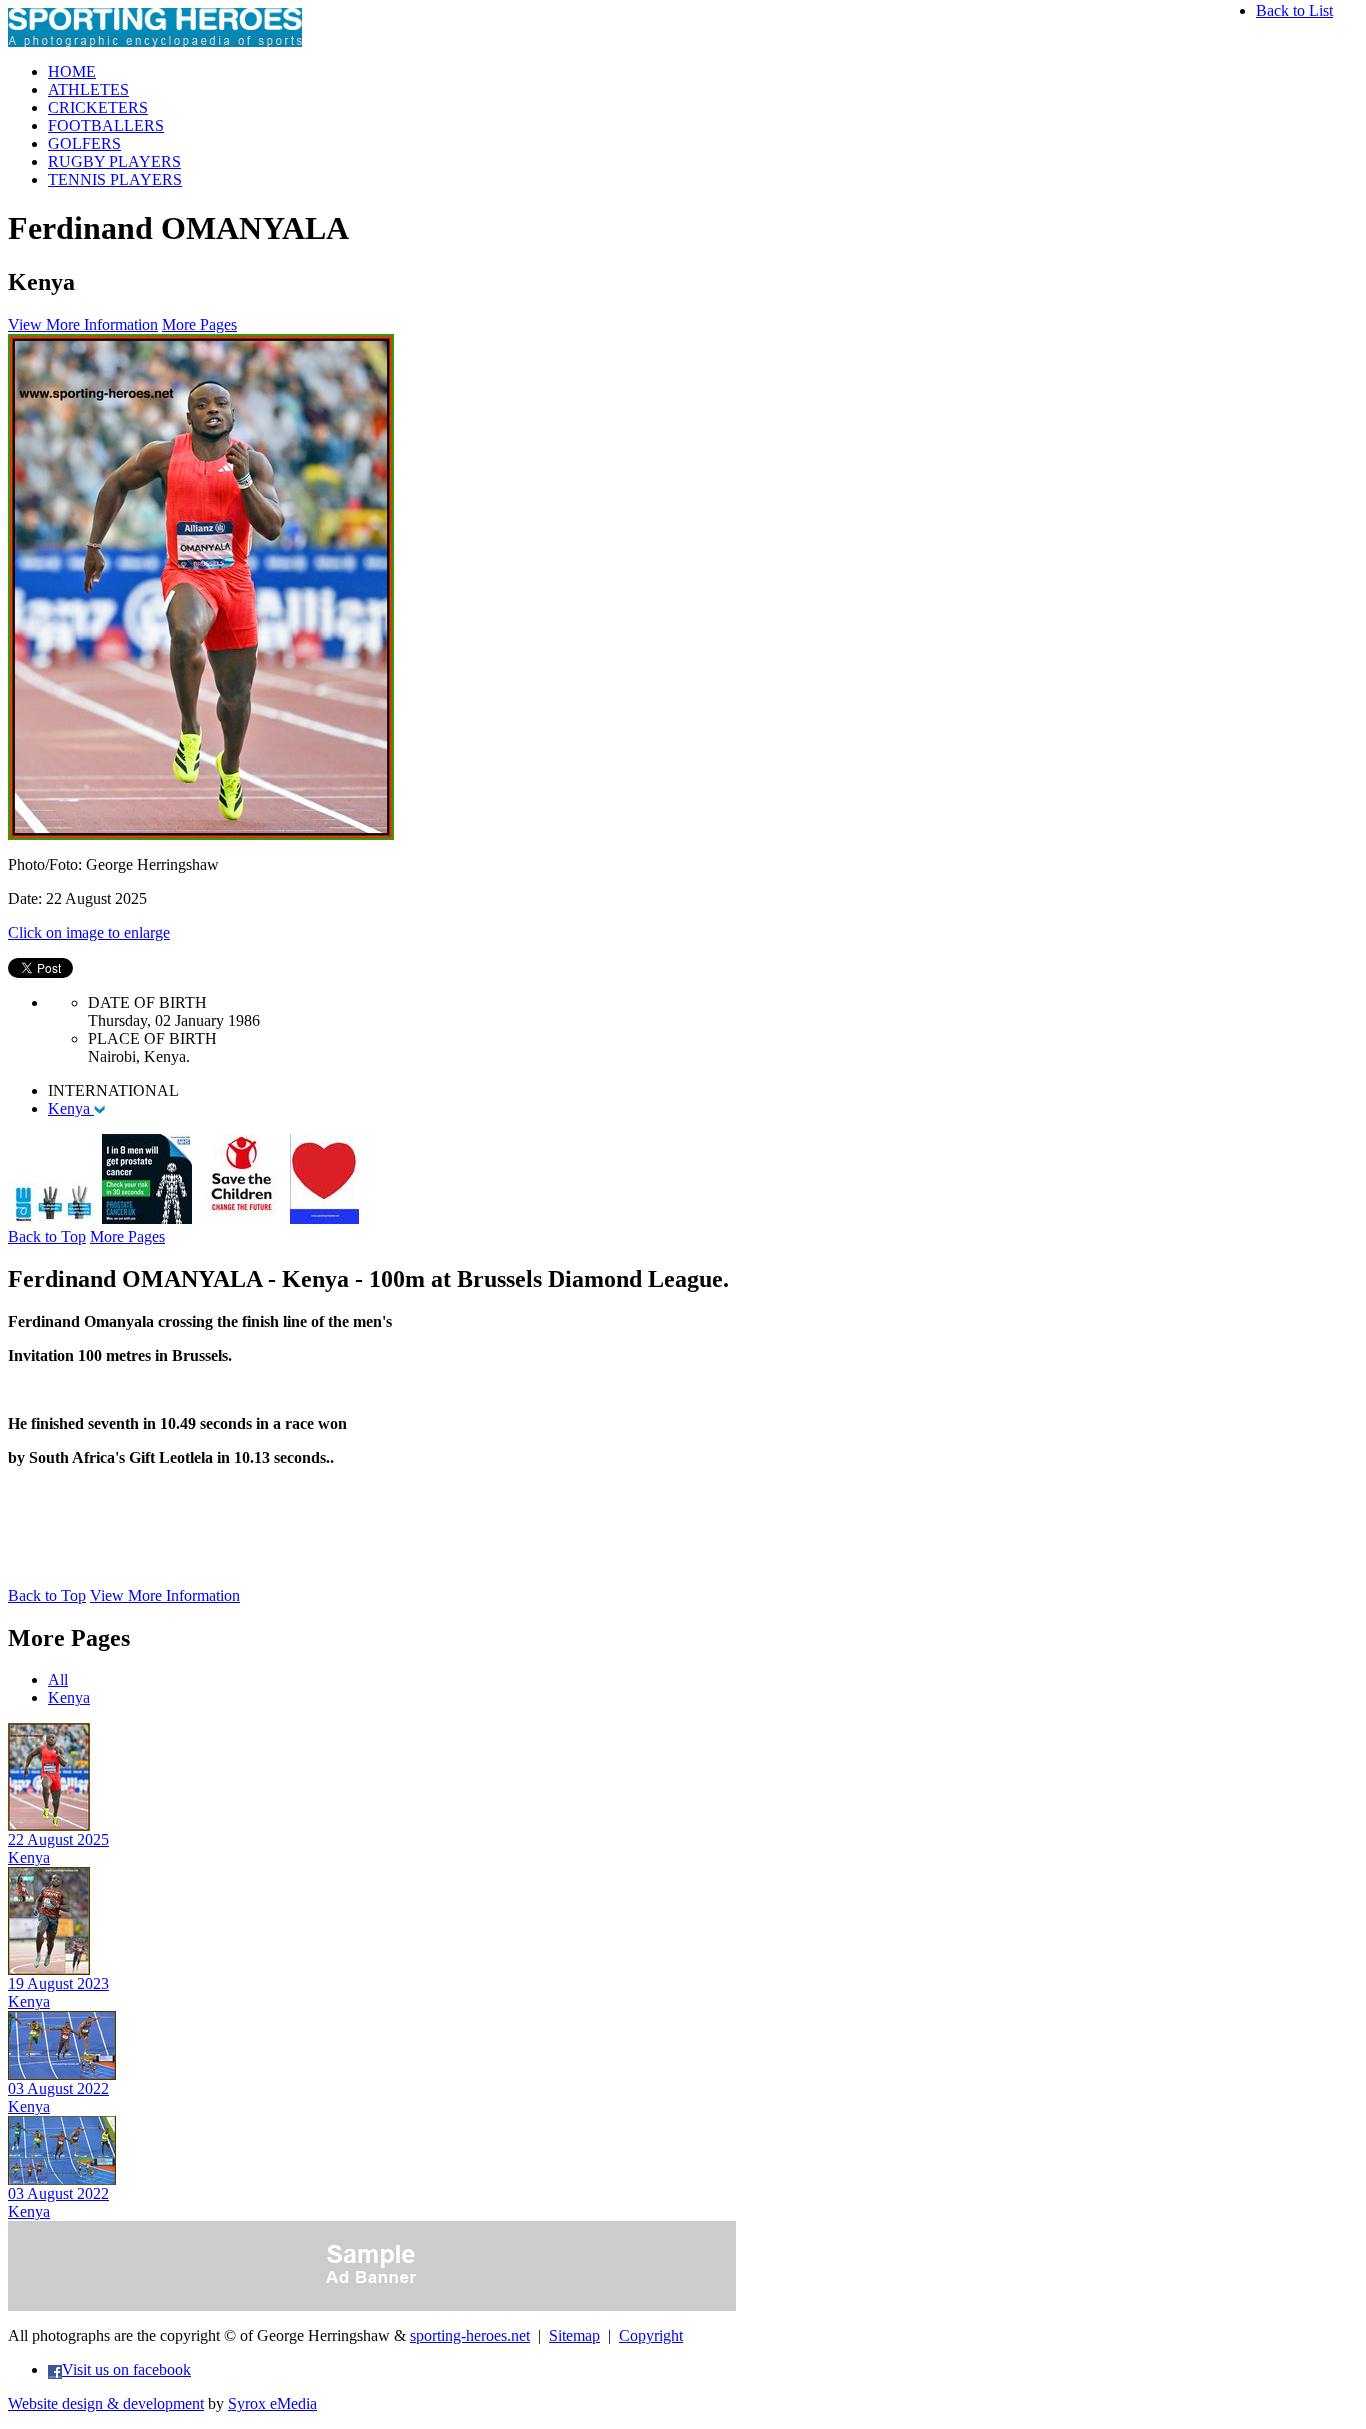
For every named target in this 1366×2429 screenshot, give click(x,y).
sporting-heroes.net (470, 2335)
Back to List (1294, 10)
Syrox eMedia (272, 2403)
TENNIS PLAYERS (115, 179)
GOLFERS (84, 143)
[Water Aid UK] (53, 1218)
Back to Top (47, 1236)
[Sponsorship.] (324, 1218)
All (58, 1679)
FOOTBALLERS (106, 125)
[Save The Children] (241, 1218)
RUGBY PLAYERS (114, 161)
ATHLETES (88, 89)
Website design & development (106, 2403)
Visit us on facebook (126, 2369)
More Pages (199, 324)
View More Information (83, 324)
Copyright (651, 2335)
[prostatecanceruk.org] (147, 1218)
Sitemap (574, 2335)
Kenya (71, 1108)
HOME (72, 71)
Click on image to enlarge (89, 932)
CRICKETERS (98, 107)
